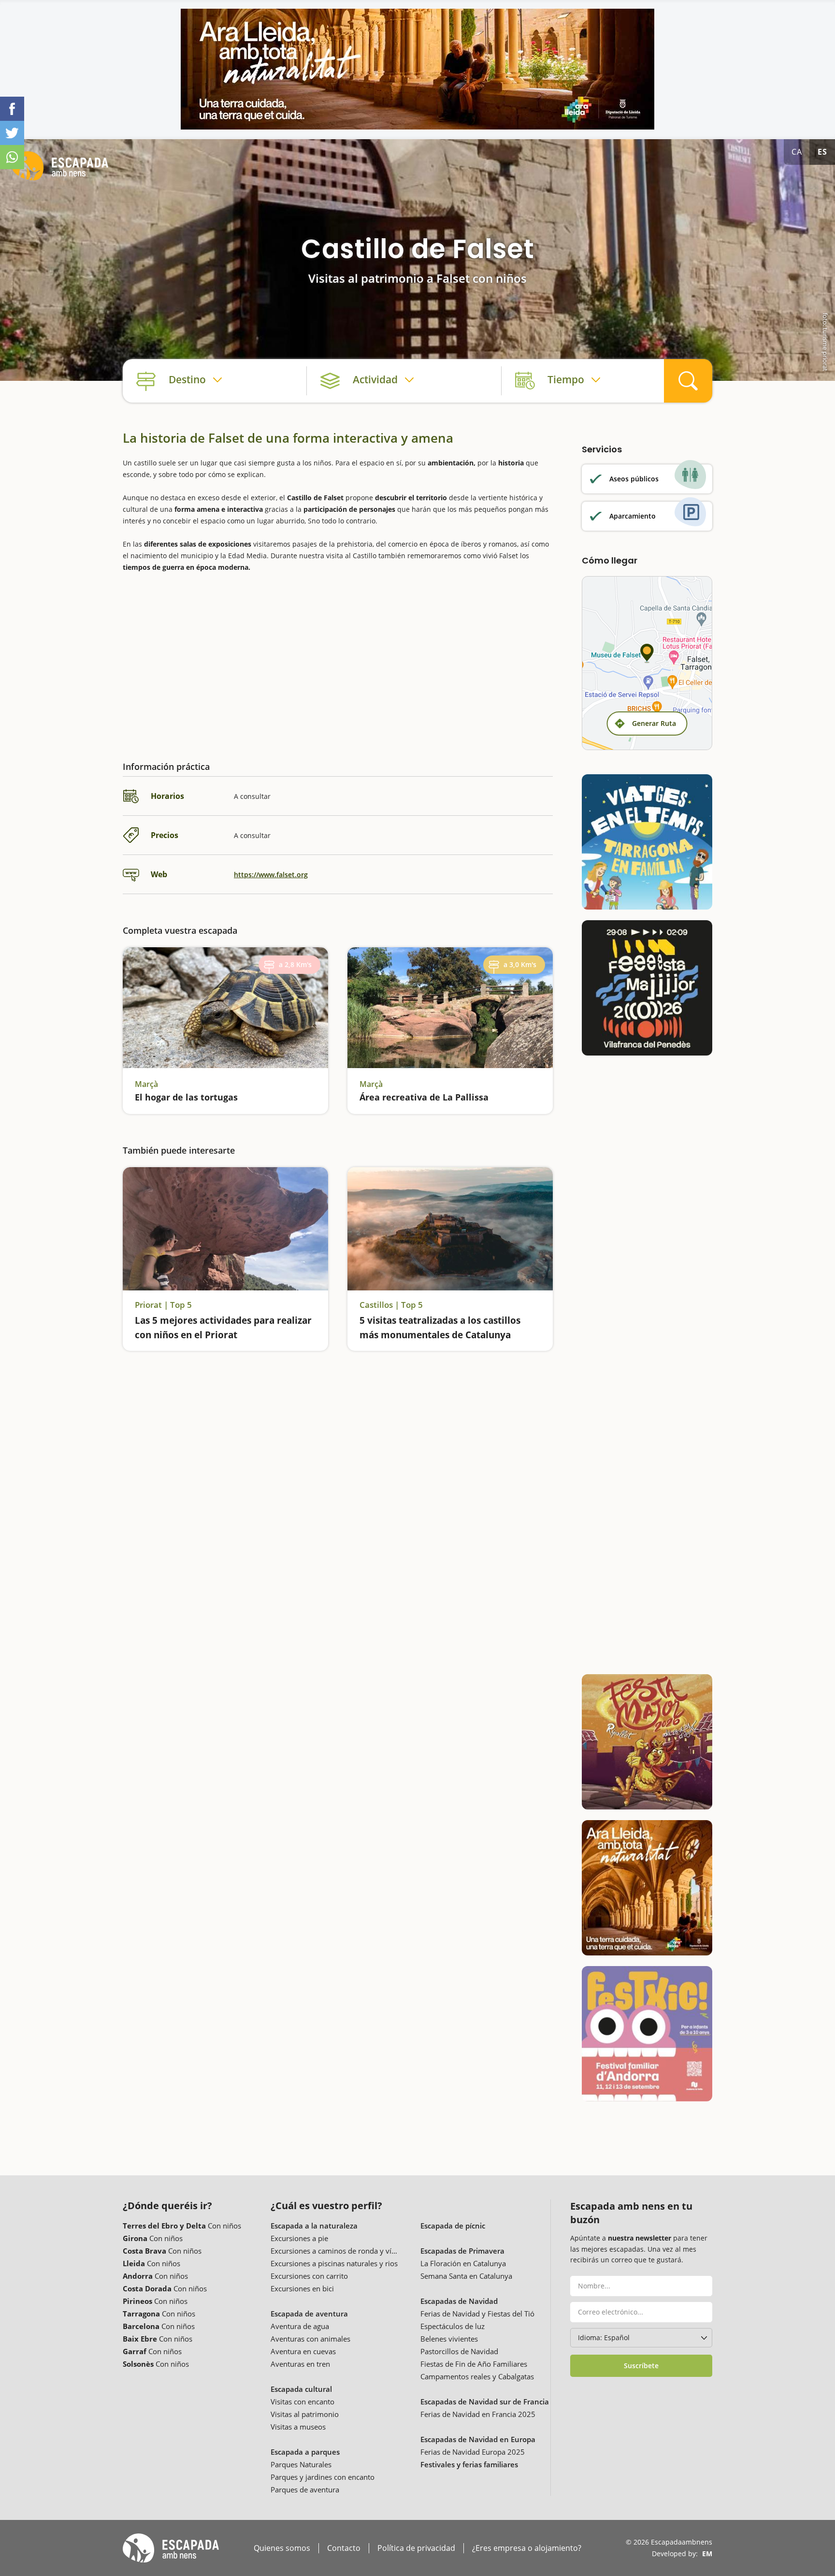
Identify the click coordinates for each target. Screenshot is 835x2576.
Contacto (344, 2548)
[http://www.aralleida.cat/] (417, 69)
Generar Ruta (654, 723)
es (822, 152)
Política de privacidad (416, 2548)
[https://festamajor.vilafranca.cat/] (647, 988)
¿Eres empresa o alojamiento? (527, 2548)
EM (707, 2554)
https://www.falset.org (271, 875)
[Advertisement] (338, 659)
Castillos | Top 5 (391, 1305)
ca (797, 152)
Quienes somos (282, 2548)
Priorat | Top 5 (163, 1305)
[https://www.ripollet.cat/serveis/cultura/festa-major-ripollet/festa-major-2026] (647, 1742)
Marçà (146, 1084)
